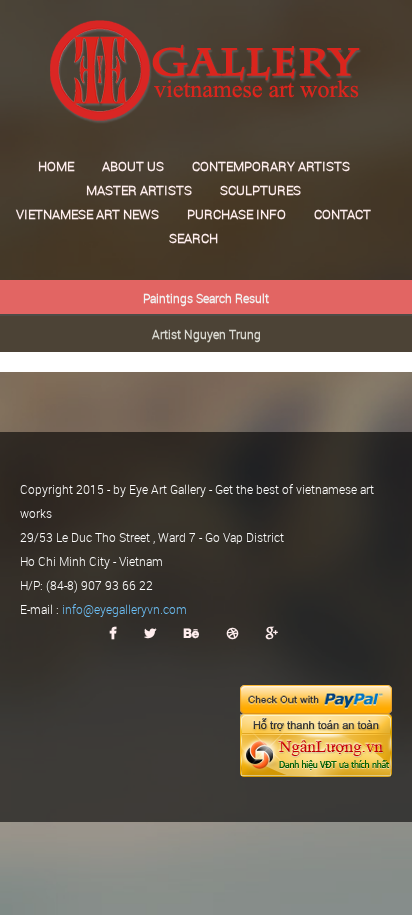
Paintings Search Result (206, 298)
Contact (342, 214)
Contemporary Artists (271, 166)
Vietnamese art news (87, 214)
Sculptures (260, 190)
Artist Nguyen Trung (206, 334)
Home (56, 166)
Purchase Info (236, 214)
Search (193, 238)
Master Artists (139, 190)
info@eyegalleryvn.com (124, 609)
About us (133, 166)
